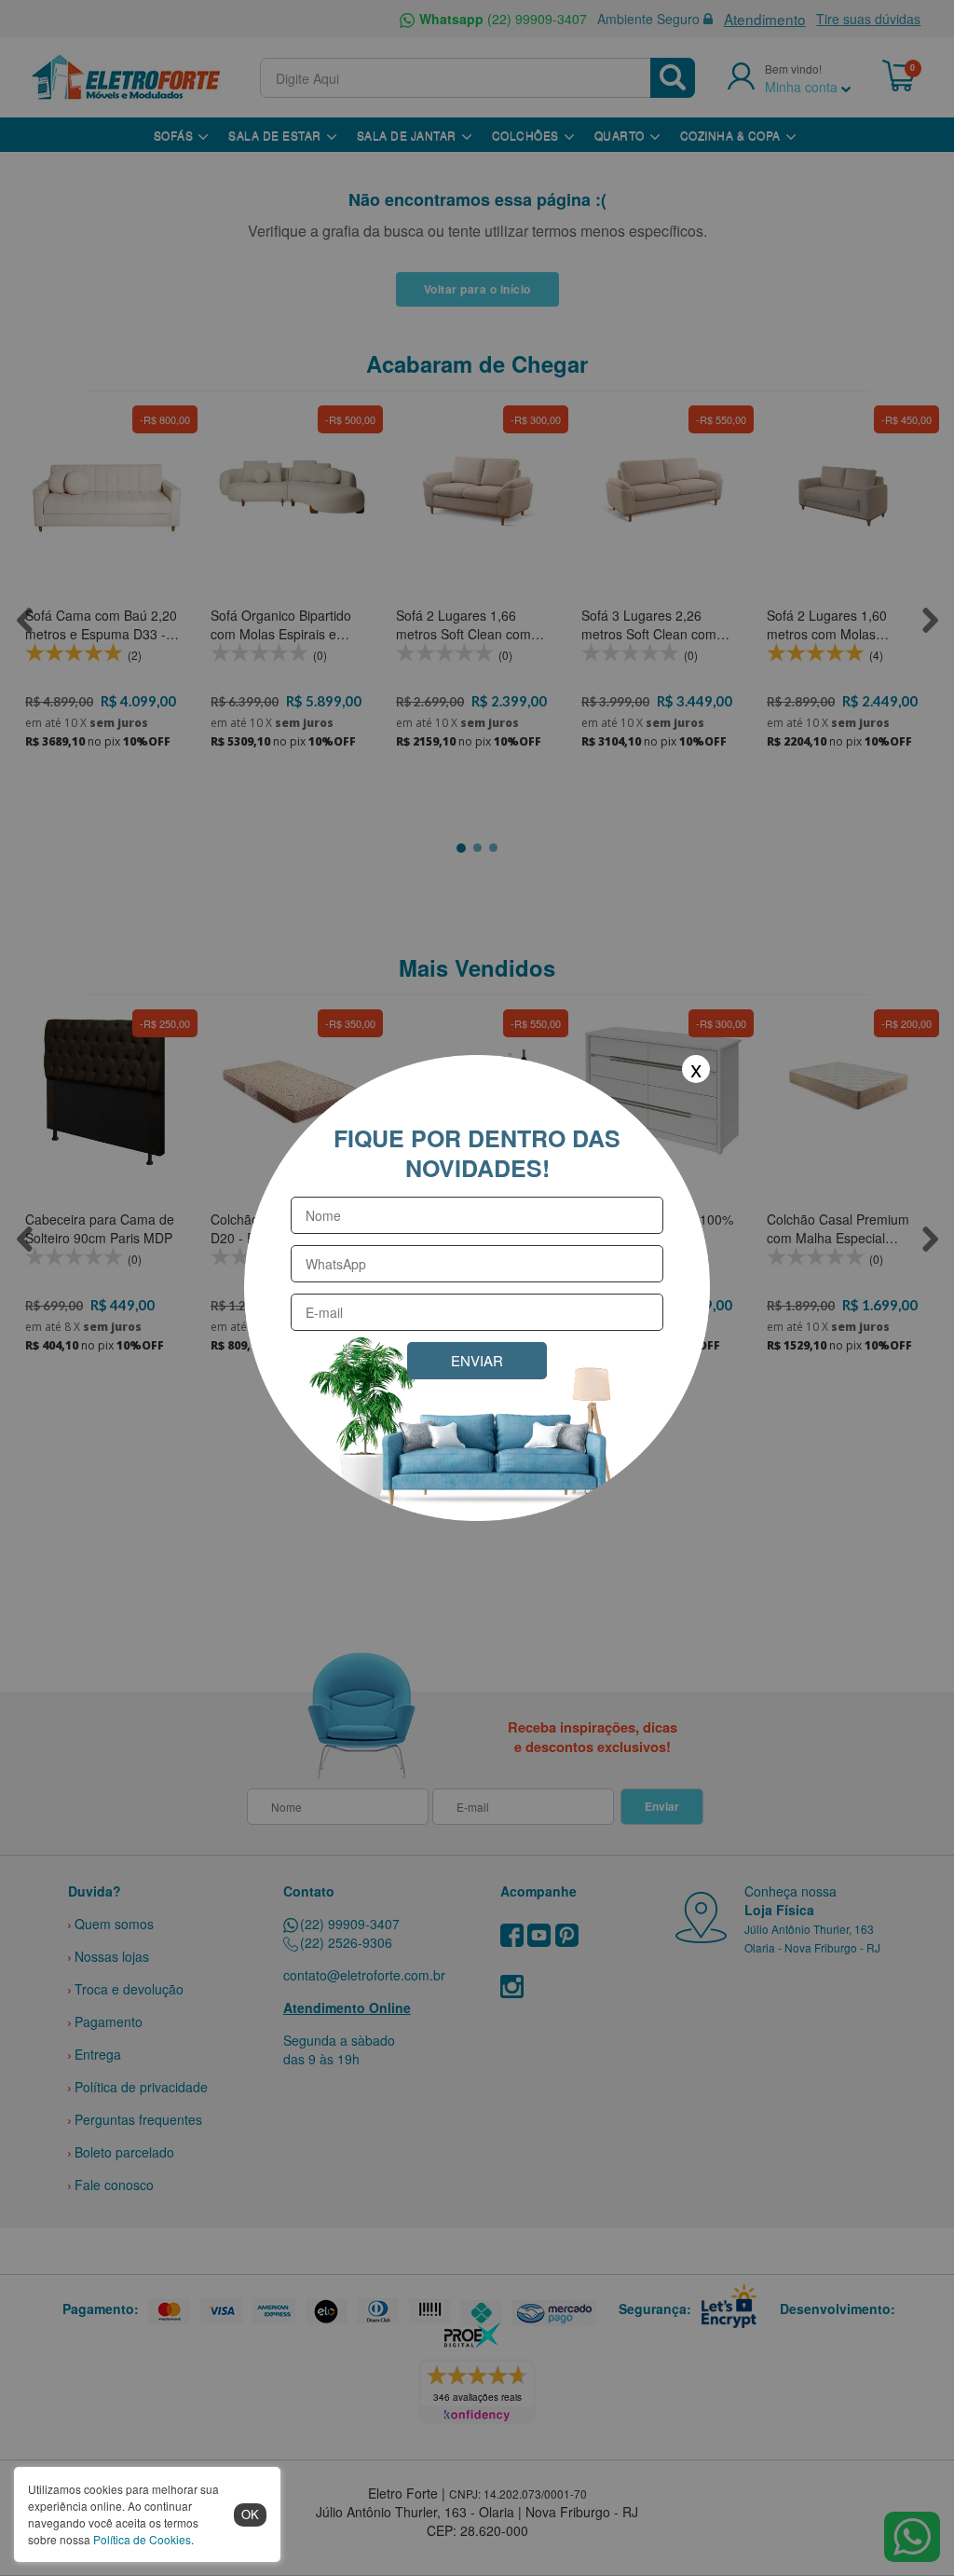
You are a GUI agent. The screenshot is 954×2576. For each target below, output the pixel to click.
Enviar (477, 1360)
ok (250, 2514)
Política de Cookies (142, 2539)
